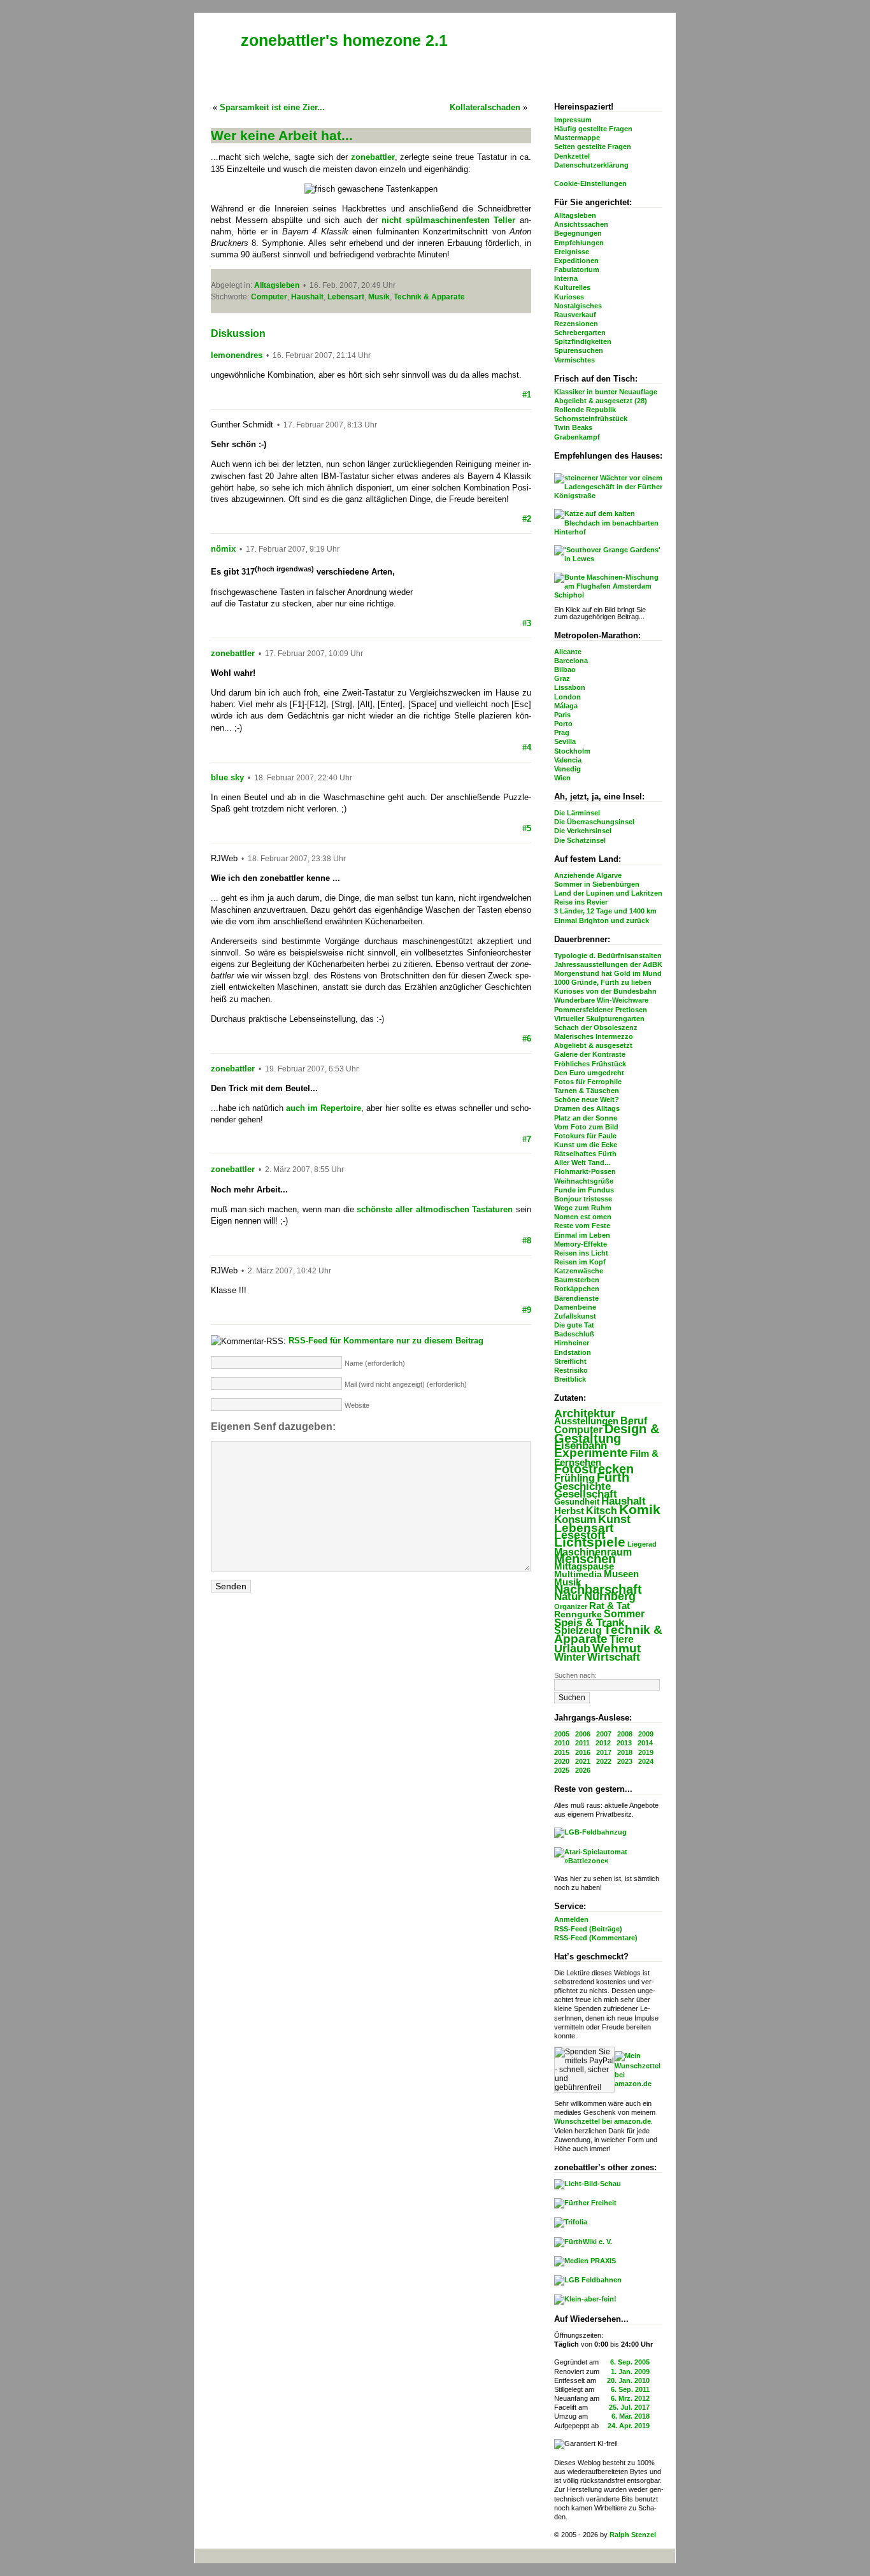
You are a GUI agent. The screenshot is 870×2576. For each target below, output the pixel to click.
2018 (625, 1752)
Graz (562, 678)
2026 (583, 1770)
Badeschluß (574, 1334)
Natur (568, 1597)
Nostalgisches (578, 306)
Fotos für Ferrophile (588, 1082)
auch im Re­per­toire (324, 1108)
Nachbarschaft (598, 1589)
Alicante (568, 652)
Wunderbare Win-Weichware (601, 1000)
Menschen (585, 1559)
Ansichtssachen (581, 224)
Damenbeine (575, 1307)
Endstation (573, 1352)
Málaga (566, 706)
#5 (527, 828)
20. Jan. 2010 (628, 2380)
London (567, 697)
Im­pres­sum (573, 120)
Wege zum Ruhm (583, 1208)
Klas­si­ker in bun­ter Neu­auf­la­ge (606, 392)
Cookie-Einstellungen (590, 183)
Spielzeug (578, 1630)
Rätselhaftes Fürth (585, 1154)
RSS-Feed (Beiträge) (588, 1929)
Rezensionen (576, 324)
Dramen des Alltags (587, 1108)
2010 (562, 1743)
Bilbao (565, 669)
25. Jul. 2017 (629, 2407)
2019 (646, 1752)
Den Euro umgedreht (589, 1073)
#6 (527, 1039)
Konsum (575, 1520)
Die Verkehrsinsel (583, 831)
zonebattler (233, 653)
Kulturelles (572, 287)
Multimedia (578, 1574)
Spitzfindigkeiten (583, 341)
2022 (604, 1761)
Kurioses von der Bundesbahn (605, 991)
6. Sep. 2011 (630, 2389)
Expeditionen (576, 261)
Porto (563, 724)
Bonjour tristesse (583, 1199)
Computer (578, 1429)
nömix (223, 549)
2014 (645, 1743)
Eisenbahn (581, 1445)
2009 (646, 1734)
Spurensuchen (579, 350)
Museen (621, 1574)
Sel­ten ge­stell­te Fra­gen (593, 147)
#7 (527, 1139)
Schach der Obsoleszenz (596, 1027)
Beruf (634, 1420)
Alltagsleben (575, 215)
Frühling (574, 1478)
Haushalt (624, 1501)
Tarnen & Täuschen (587, 1091)
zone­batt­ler (373, 157)
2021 (583, 1761)
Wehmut (617, 1648)
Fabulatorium (577, 269)
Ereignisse (572, 252)
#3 (527, 623)
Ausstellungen (586, 1421)
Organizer (571, 1606)
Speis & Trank (589, 1623)
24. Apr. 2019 (629, 2426)
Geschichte (582, 1486)
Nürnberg (610, 1596)
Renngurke (578, 1614)
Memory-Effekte (581, 1244)
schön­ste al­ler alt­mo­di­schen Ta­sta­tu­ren (435, 1209)
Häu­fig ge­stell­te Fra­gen (593, 129)
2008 (625, 1734)
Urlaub (572, 1649)
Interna (566, 278)
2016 (583, 1752)
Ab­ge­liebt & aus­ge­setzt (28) (601, 401)
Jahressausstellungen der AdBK (608, 964)
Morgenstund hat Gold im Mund (608, 973)
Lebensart (584, 1528)
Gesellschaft (586, 1494)
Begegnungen (578, 233)
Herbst (569, 1511)
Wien (562, 778)
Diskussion (238, 333)
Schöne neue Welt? (587, 1099)
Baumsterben (577, 1280)
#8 (527, 1241)
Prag (562, 733)
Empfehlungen (579, 243)
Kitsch (602, 1511)
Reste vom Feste (582, 1226)
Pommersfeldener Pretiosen (601, 1010)
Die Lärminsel (577, 813)
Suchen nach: (575, 1675)
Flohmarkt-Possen (585, 1171)
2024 (646, 1761)
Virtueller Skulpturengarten (599, 1019)
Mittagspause (584, 1566)
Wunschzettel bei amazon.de (603, 2121)
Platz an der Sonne (586, 1118)
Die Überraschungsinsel (594, 822)
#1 (527, 395)
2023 (625, 1761)
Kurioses (569, 297)
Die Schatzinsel (580, 840)
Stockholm (572, 751)
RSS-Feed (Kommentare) (596, 1938)
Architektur (585, 1413)
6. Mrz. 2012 (630, 2398)
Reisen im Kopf (580, 1262)
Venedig (567, 769)
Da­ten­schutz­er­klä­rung (591, 165)
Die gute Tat (574, 1325)
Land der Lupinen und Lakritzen (608, 893)
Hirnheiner (572, 1343)
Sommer (624, 1614)
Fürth (613, 1477)
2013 (624, 1743)
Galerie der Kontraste (590, 1054)
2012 (603, 1743)
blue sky (227, 777)
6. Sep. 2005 (630, 2362)
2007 (604, 1734)
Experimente (591, 1453)
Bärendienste (576, 1298)
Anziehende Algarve (588, 875)
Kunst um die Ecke (586, 1145)
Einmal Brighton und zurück (602, 920)
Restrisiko (571, 1370)
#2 (527, 519)
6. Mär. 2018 (631, 2416)
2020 (562, 1761)
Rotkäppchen (577, 1289)
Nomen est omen (583, 1217)
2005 (562, 1734)
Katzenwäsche (579, 1271)
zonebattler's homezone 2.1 (344, 40)
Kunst (614, 1519)
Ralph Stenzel (633, 2535)
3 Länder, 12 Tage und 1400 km (605, 911)
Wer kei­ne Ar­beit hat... (282, 135)
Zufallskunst (575, 1316)
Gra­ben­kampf (577, 437)
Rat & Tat (610, 1606)
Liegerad (642, 1544)
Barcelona (571, 661)
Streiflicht (570, 1361)
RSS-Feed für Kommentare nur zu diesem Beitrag (386, 1341)
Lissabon (570, 687)
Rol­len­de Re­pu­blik (585, 410)
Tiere (622, 1639)
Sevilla (565, 741)
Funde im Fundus (584, 1190)
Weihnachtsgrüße (584, 1181)
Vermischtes (574, 360)
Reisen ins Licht (581, 1253)
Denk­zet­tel (572, 156)
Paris (562, 715)
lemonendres (237, 355)
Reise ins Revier (581, 902)
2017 (604, 1752)
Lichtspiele (590, 1542)
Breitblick (570, 1379)
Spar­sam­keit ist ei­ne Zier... (272, 107)
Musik (379, 297)
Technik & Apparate (608, 1634)
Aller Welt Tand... (582, 1163)
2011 (582, 1743)
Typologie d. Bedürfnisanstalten (608, 955)
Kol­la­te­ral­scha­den (485, 107)
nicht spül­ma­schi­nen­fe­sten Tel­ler (448, 220)
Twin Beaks (573, 427)
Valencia (568, 760)
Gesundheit (577, 1502)
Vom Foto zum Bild (586, 1127)
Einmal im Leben (582, 1235)
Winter (570, 1657)
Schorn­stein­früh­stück (591, 419)
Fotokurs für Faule (585, 1136)
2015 (562, 1752)
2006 (583, 1734)
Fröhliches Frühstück (590, 1064)
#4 (527, 748)
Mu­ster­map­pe (577, 138)
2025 (562, 1770)
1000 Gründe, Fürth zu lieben (603, 982)
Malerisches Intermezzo (594, 1036)
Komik (640, 1509)
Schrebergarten (580, 333)
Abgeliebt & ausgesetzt (593, 1045)
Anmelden (571, 1919)
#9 (527, 1310)
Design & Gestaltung (607, 1433)
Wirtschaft (614, 1657)
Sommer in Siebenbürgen (597, 884)
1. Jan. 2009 (630, 2372)
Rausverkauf (575, 315)
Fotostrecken (594, 1469)
